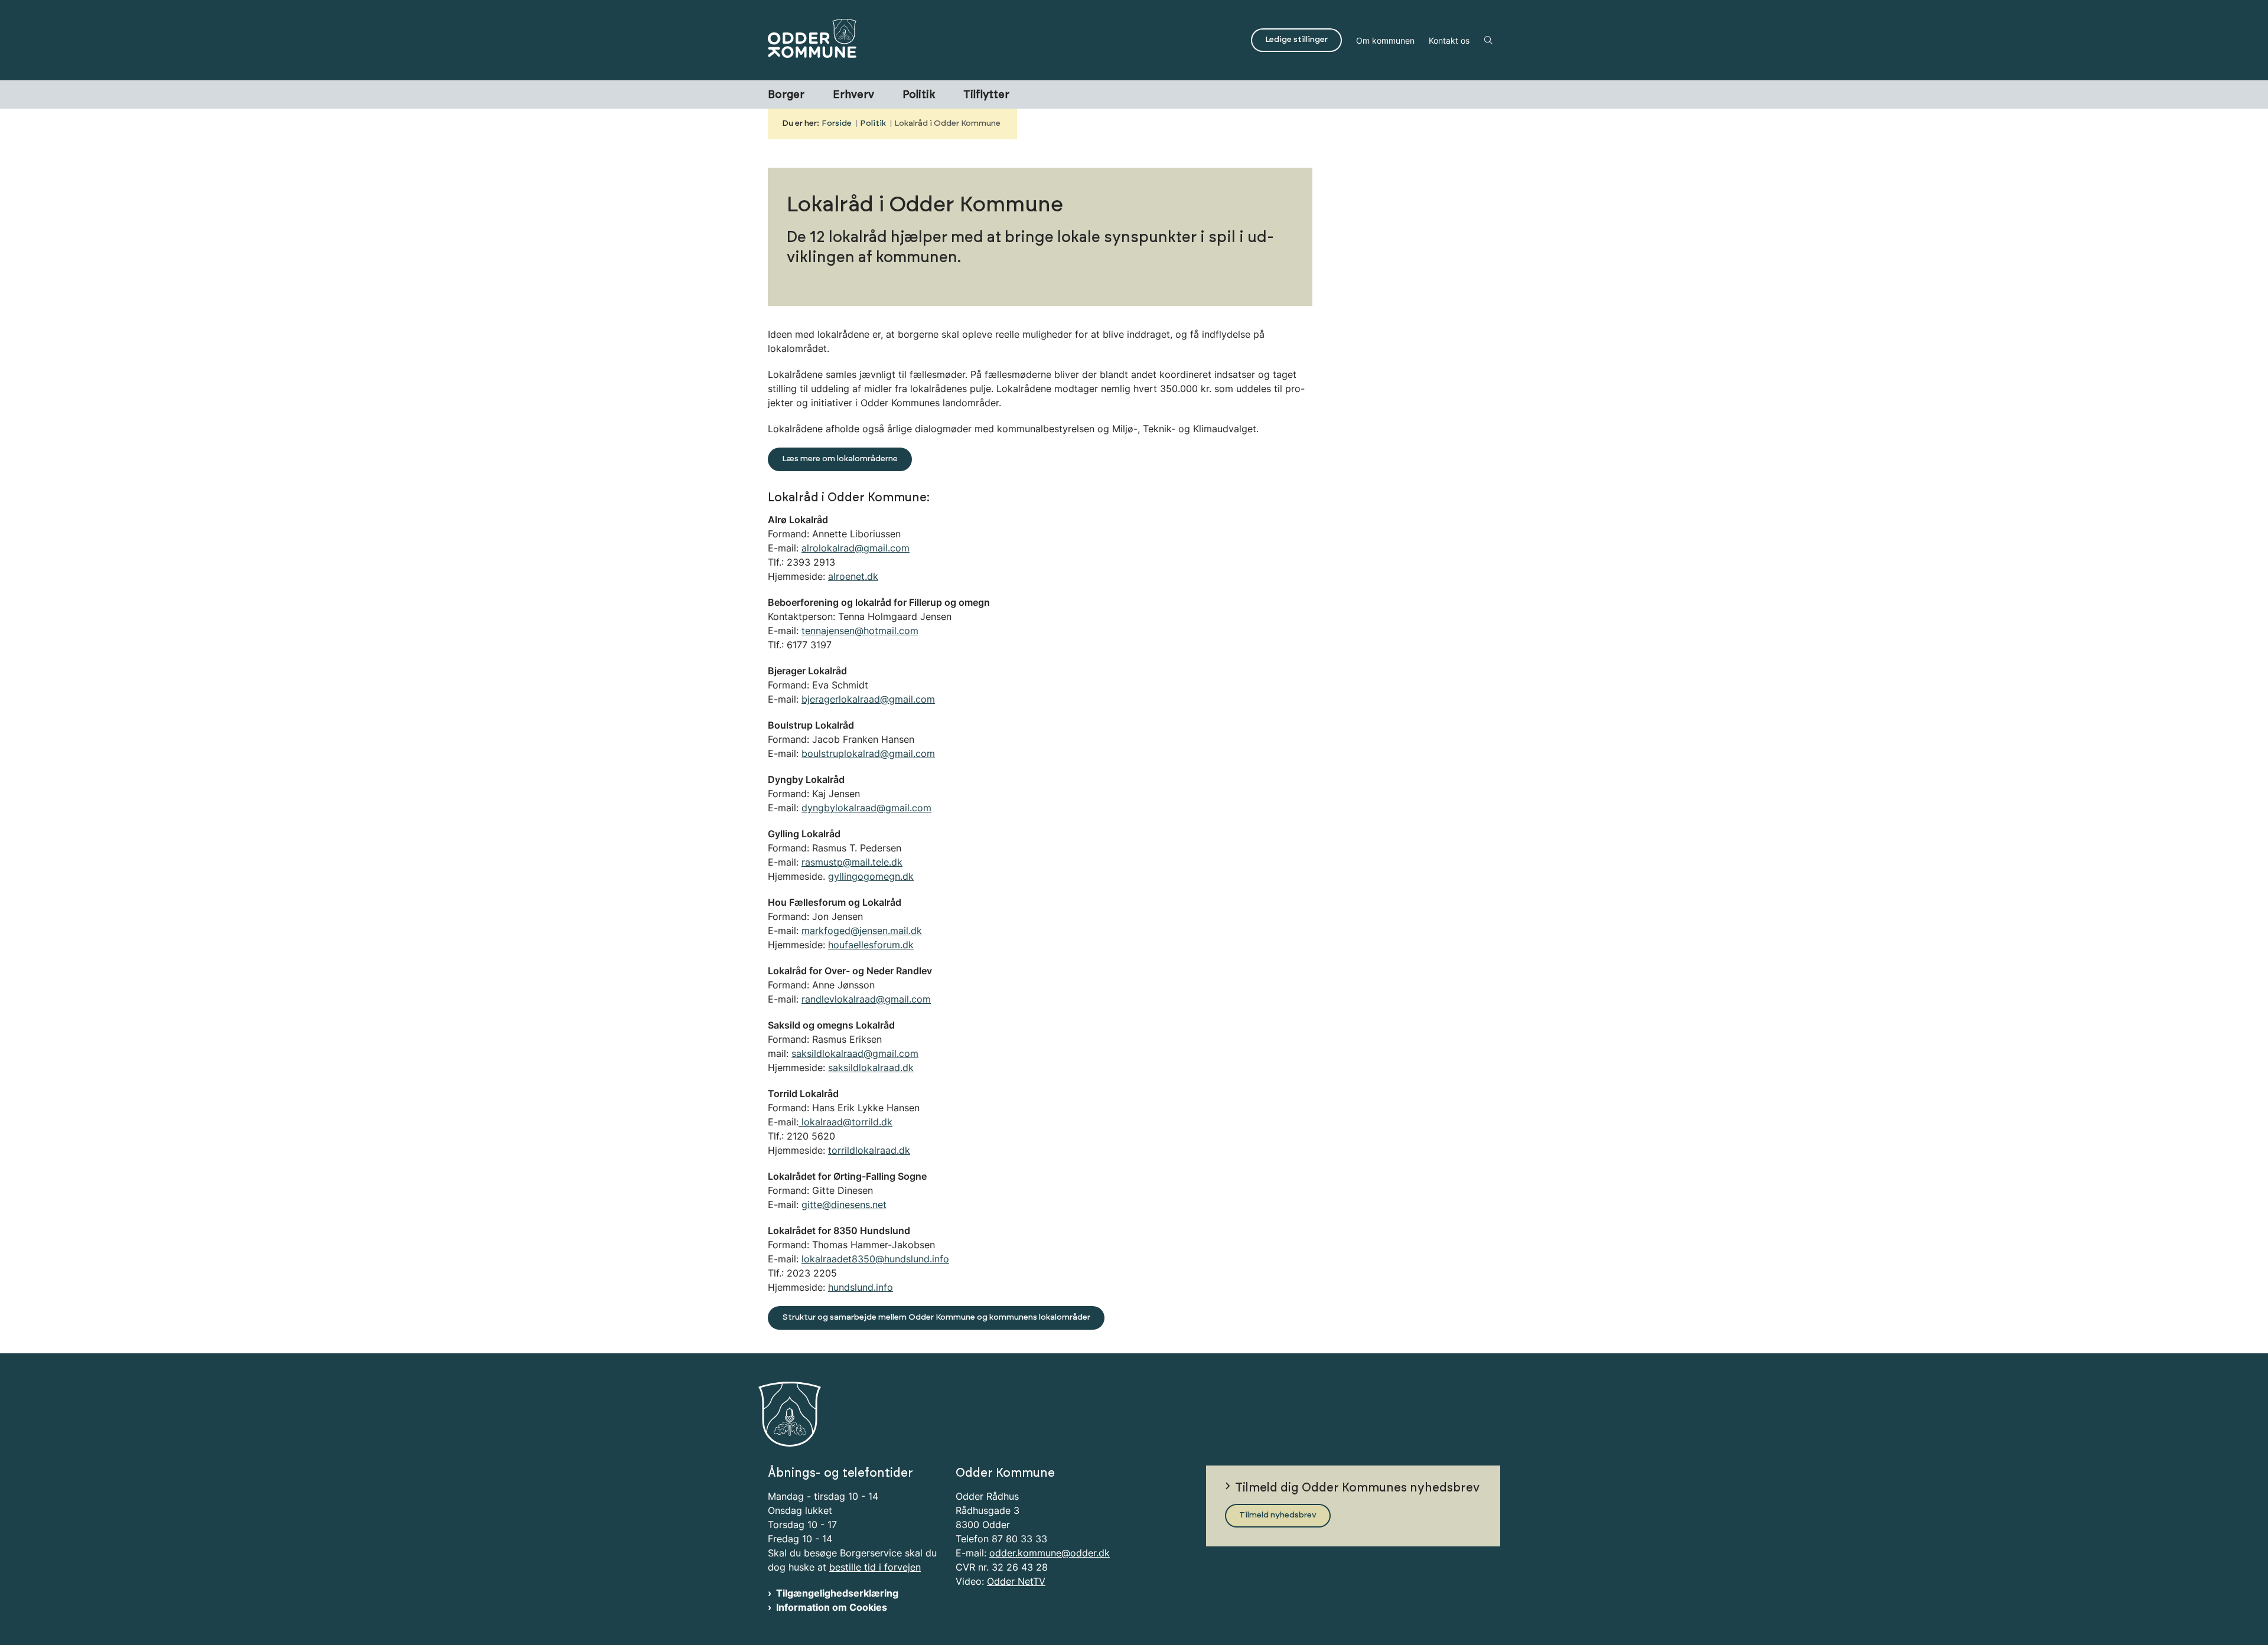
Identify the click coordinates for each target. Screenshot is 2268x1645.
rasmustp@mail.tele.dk (852, 862)
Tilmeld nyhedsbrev (1278, 1515)
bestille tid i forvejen (875, 1567)
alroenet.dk (853, 576)
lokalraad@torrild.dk (845, 1122)
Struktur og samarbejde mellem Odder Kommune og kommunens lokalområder (936, 1317)
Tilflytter (986, 95)
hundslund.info (861, 1287)
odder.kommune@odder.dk (1050, 1553)
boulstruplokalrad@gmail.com (868, 753)
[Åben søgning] (1488, 40)
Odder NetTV (1016, 1581)
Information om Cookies (832, 1607)
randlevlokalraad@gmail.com (866, 999)
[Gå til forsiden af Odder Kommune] (1006, 40)
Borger (786, 95)
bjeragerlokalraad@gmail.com (868, 699)
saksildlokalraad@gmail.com (855, 1053)
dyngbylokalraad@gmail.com (866, 808)
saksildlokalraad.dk (871, 1068)
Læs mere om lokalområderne (840, 459)
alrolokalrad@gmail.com (856, 548)
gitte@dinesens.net (844, 1205)
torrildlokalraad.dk (869, 1150)
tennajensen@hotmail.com (860, 631)
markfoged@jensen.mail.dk (862, 931)
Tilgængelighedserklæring (837, 1593)
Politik (919, 95)
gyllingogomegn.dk (871, 876)
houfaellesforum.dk (871, 945)
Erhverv (853, 95)
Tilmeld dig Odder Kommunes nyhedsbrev (1357, 1488)
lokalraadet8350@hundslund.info (875, 1259)
